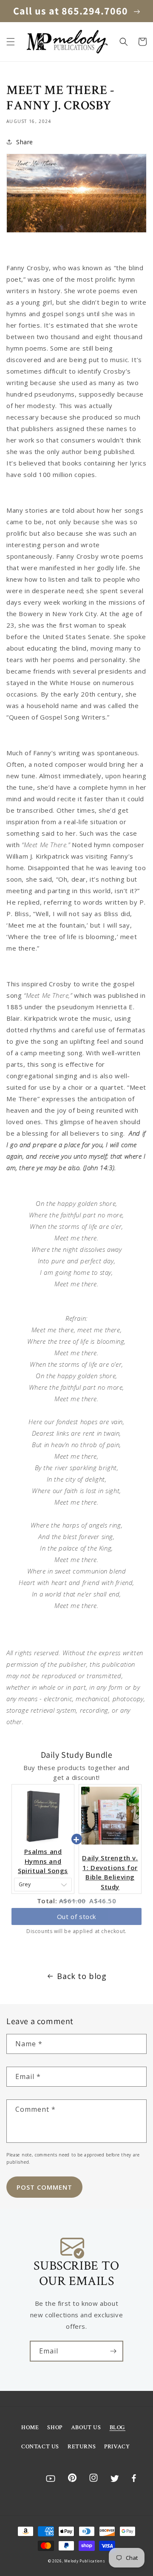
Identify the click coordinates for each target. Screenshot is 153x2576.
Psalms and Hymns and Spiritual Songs (43, 1861)
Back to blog (82, 1976)
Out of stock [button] (76, 1916)
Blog (118, 2427)
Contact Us (40, 2447)
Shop (55, 2427)
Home (30, 2427)
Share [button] (25, 142)
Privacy (117, 2447)
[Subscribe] (113, 2351)
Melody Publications (85, 2561)
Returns (82, 2447)
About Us (86, 2427)
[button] (11, 42)
